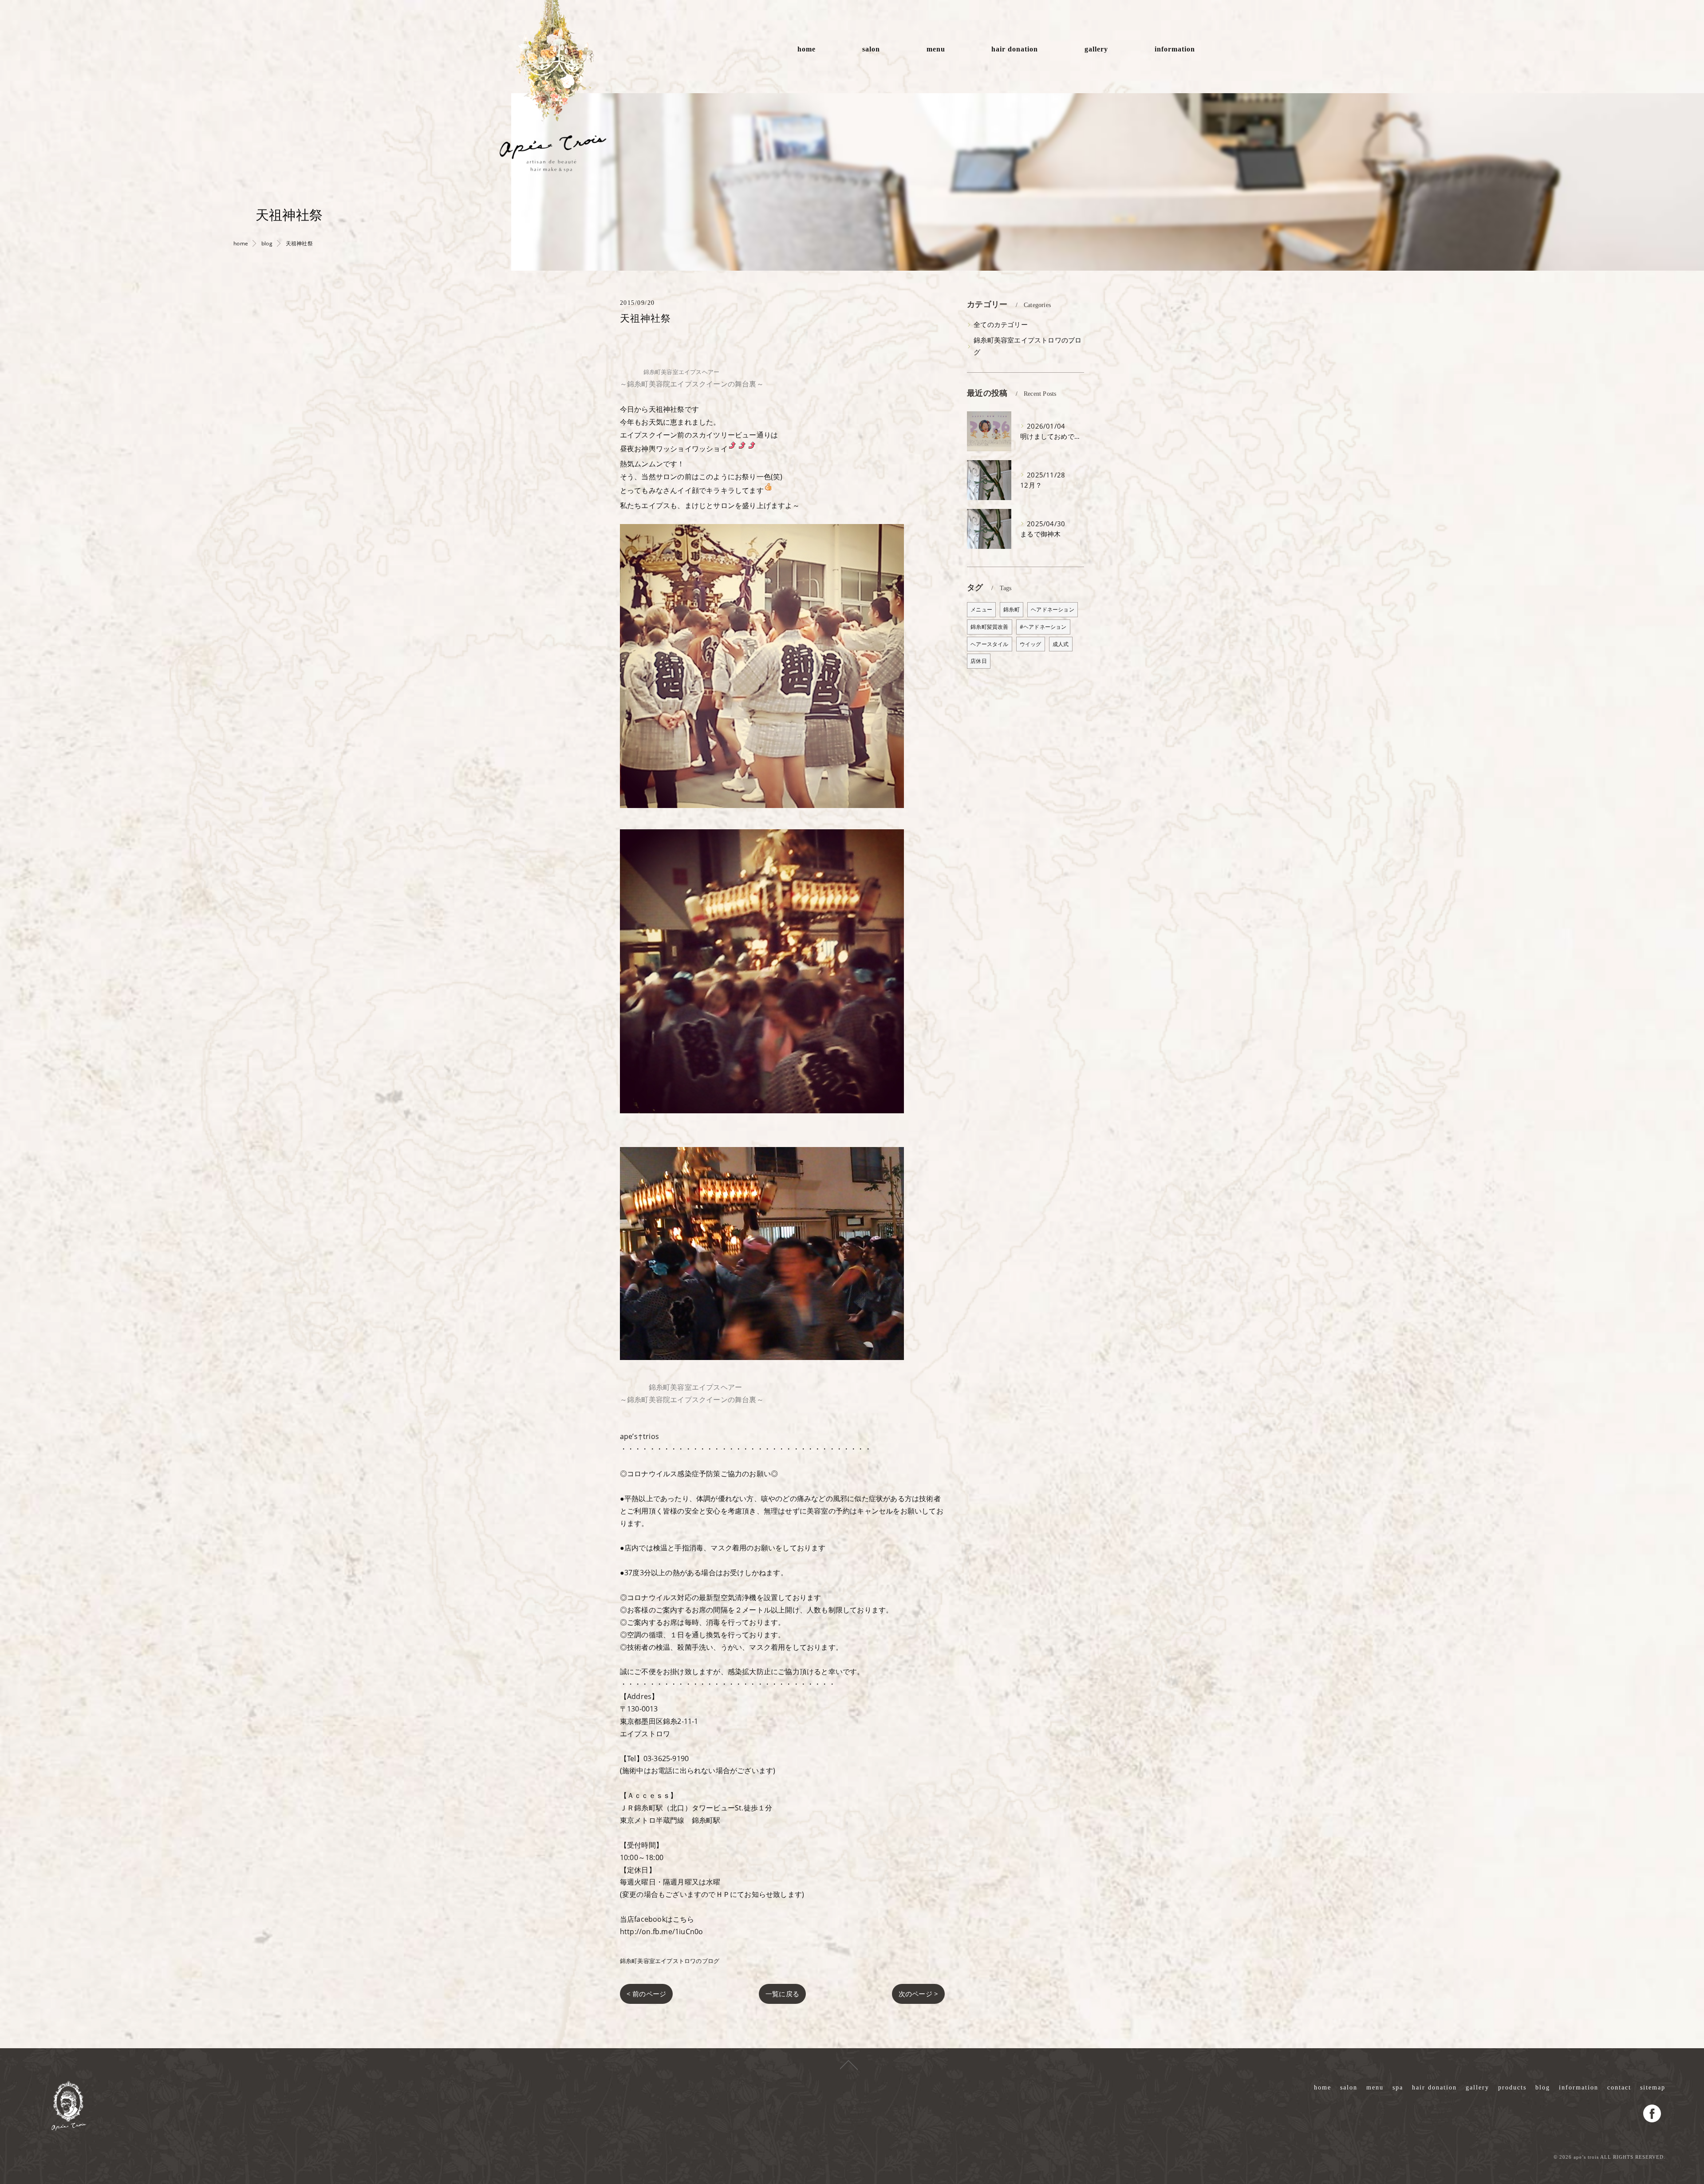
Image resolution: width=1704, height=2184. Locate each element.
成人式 (1061, 644)
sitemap (1653, 2087)
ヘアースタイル (989, 644)
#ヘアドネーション (1043, 627)
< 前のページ (646, 1994)
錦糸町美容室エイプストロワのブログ (670, 1961)
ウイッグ (1031, 644)
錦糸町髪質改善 (989, 627)
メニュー (981, 609)
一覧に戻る (782, 1994)
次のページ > (918, 1994)
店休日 (979, 661)
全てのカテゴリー (1001, 325)
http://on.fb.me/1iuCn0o (662, 1932)
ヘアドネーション (1053, 609)
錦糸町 (1012, 609)
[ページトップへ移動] (849, 2064)
